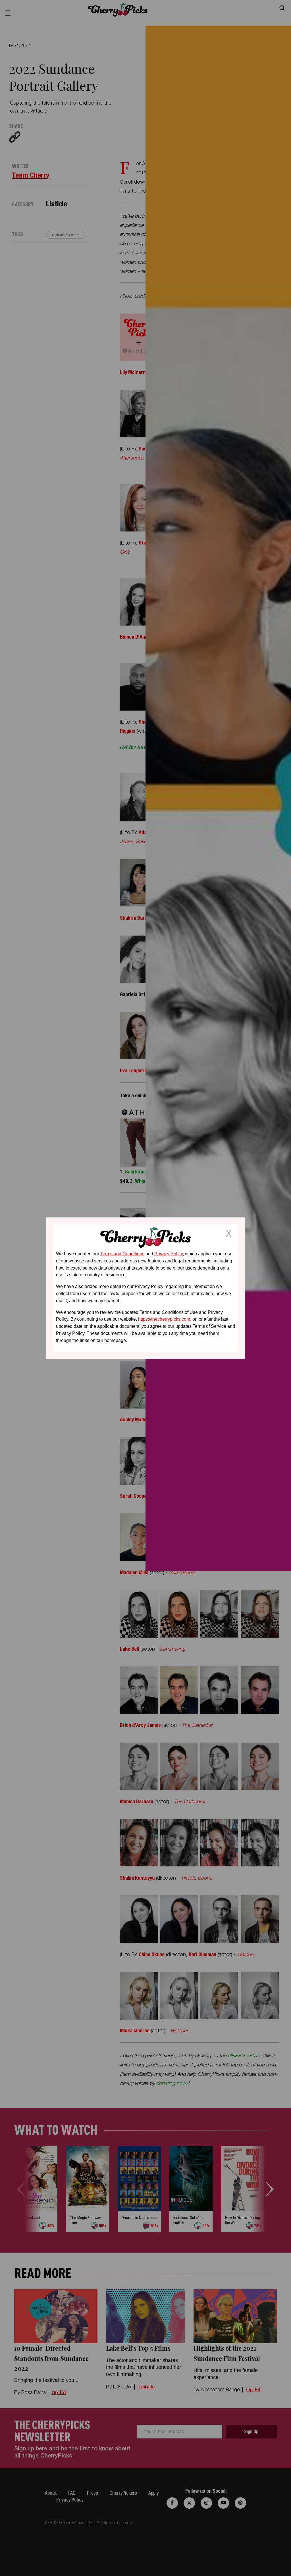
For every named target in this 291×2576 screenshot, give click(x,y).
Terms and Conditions (122, 1254)
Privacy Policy (169, 1254)
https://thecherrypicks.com (164, 1319)
